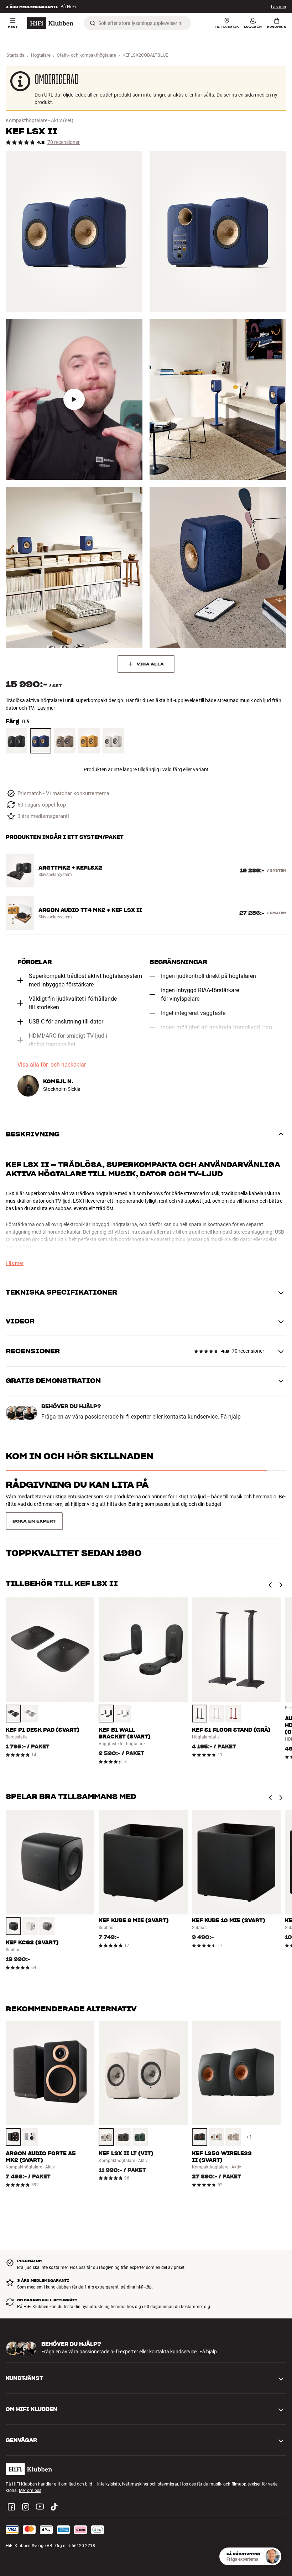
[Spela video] (74, 399)
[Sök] (93, 23)
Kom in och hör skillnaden (80, 1456)
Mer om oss (30, 2473)
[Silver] (30, 1696)
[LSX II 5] (74, 567)
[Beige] (65, 741)
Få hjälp (231, 1417)
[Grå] (200, 1696)
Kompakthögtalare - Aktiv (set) (40, 120)
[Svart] (16, 741)
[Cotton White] (113, 741)
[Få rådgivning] (272, 2556)
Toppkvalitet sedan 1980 (74, 1513)
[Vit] (216, 1696)
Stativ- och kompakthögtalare (87, 55)
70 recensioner (64, 142)
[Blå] (41, 741)
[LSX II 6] (218, 567)
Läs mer (279, 7)
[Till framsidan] (50, 23)
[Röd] (233, 1696)
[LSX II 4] (218, 399)
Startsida (15, 55)
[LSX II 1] (74, 231)
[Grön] (140, 2119)
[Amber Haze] (89, 741)
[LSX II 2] (218, 231)
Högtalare (41, 55)
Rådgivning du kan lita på (77, 1485)
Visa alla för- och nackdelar (52, 1065)
